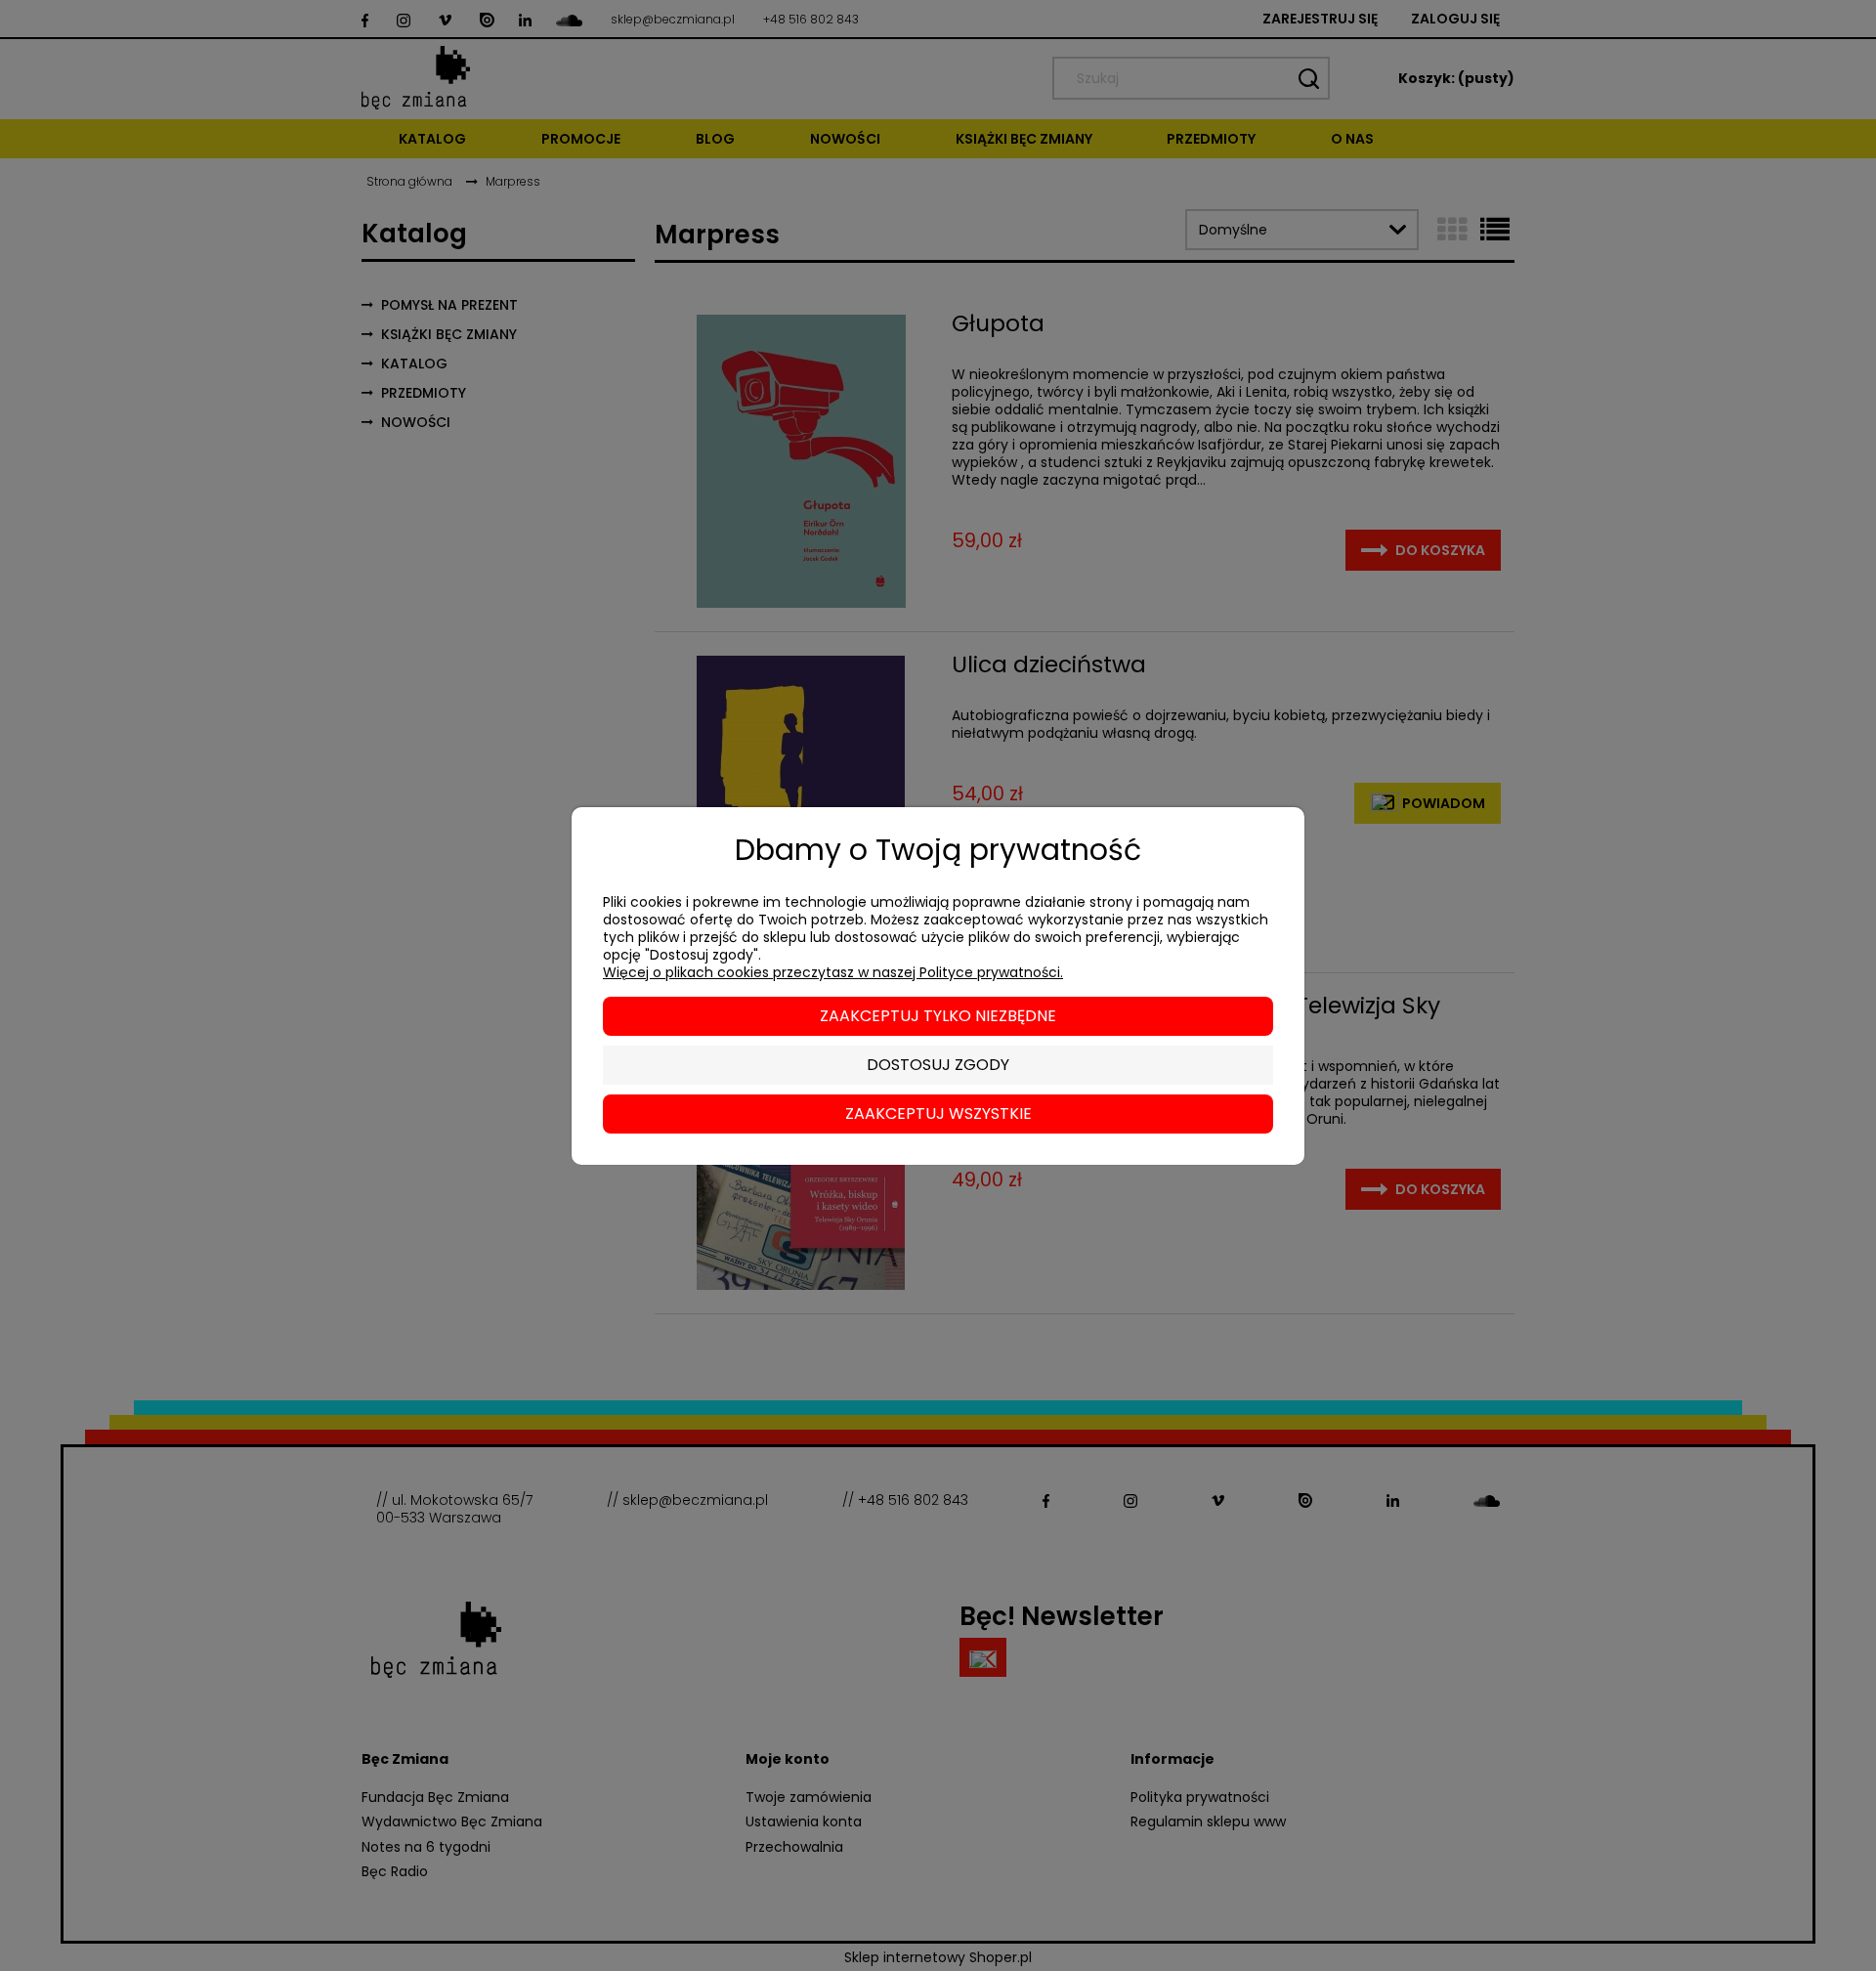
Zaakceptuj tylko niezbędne (938, 1016)
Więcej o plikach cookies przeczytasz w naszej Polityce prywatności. (833, 972)
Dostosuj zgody (938, 1065)
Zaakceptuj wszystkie (938, 1114)
